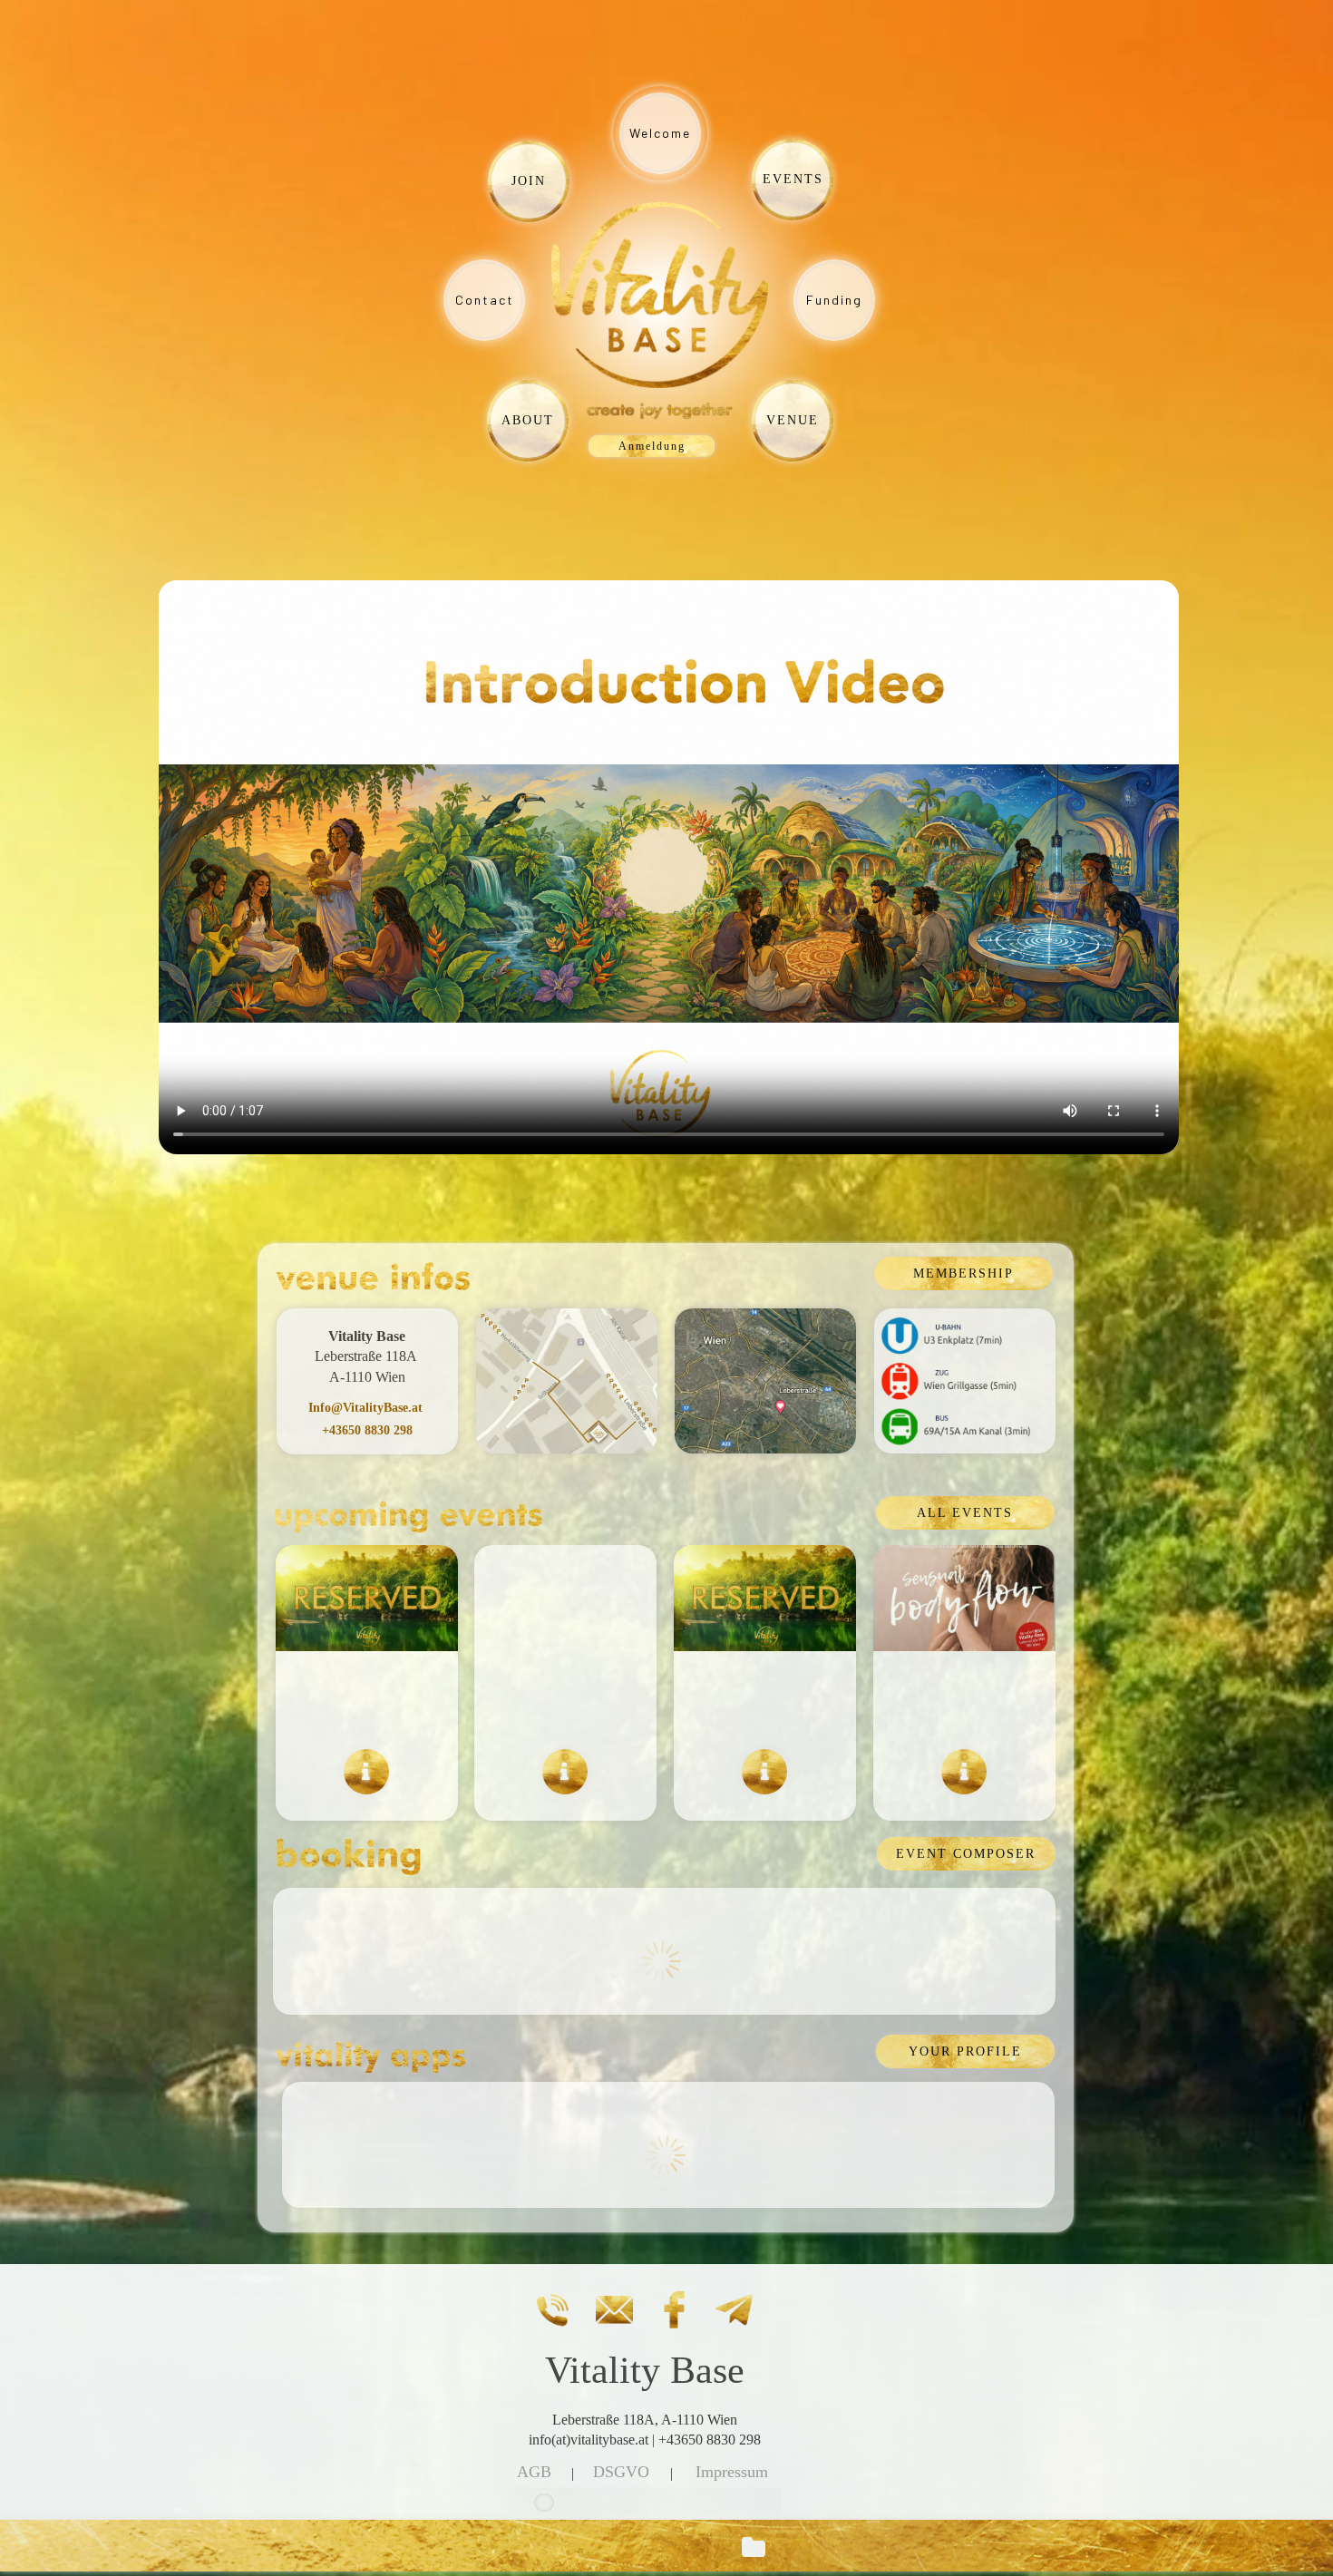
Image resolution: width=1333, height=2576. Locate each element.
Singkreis (366, 1700)
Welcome (660, 133)
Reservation (765, 1700)
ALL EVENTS (965, 1513)
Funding (834, 300)
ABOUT (528, 420)
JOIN (529, 181)
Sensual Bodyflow (964, 1700)
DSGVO (621, 2472)
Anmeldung (652, 446)
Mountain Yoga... (565, 1700)
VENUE (793, 420)
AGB (534, 2472)
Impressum (732, 2472)
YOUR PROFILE (965, 2051)
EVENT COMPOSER (966, 1854)
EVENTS (793, 179)
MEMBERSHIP (963, 1273)
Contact (485, 300)
